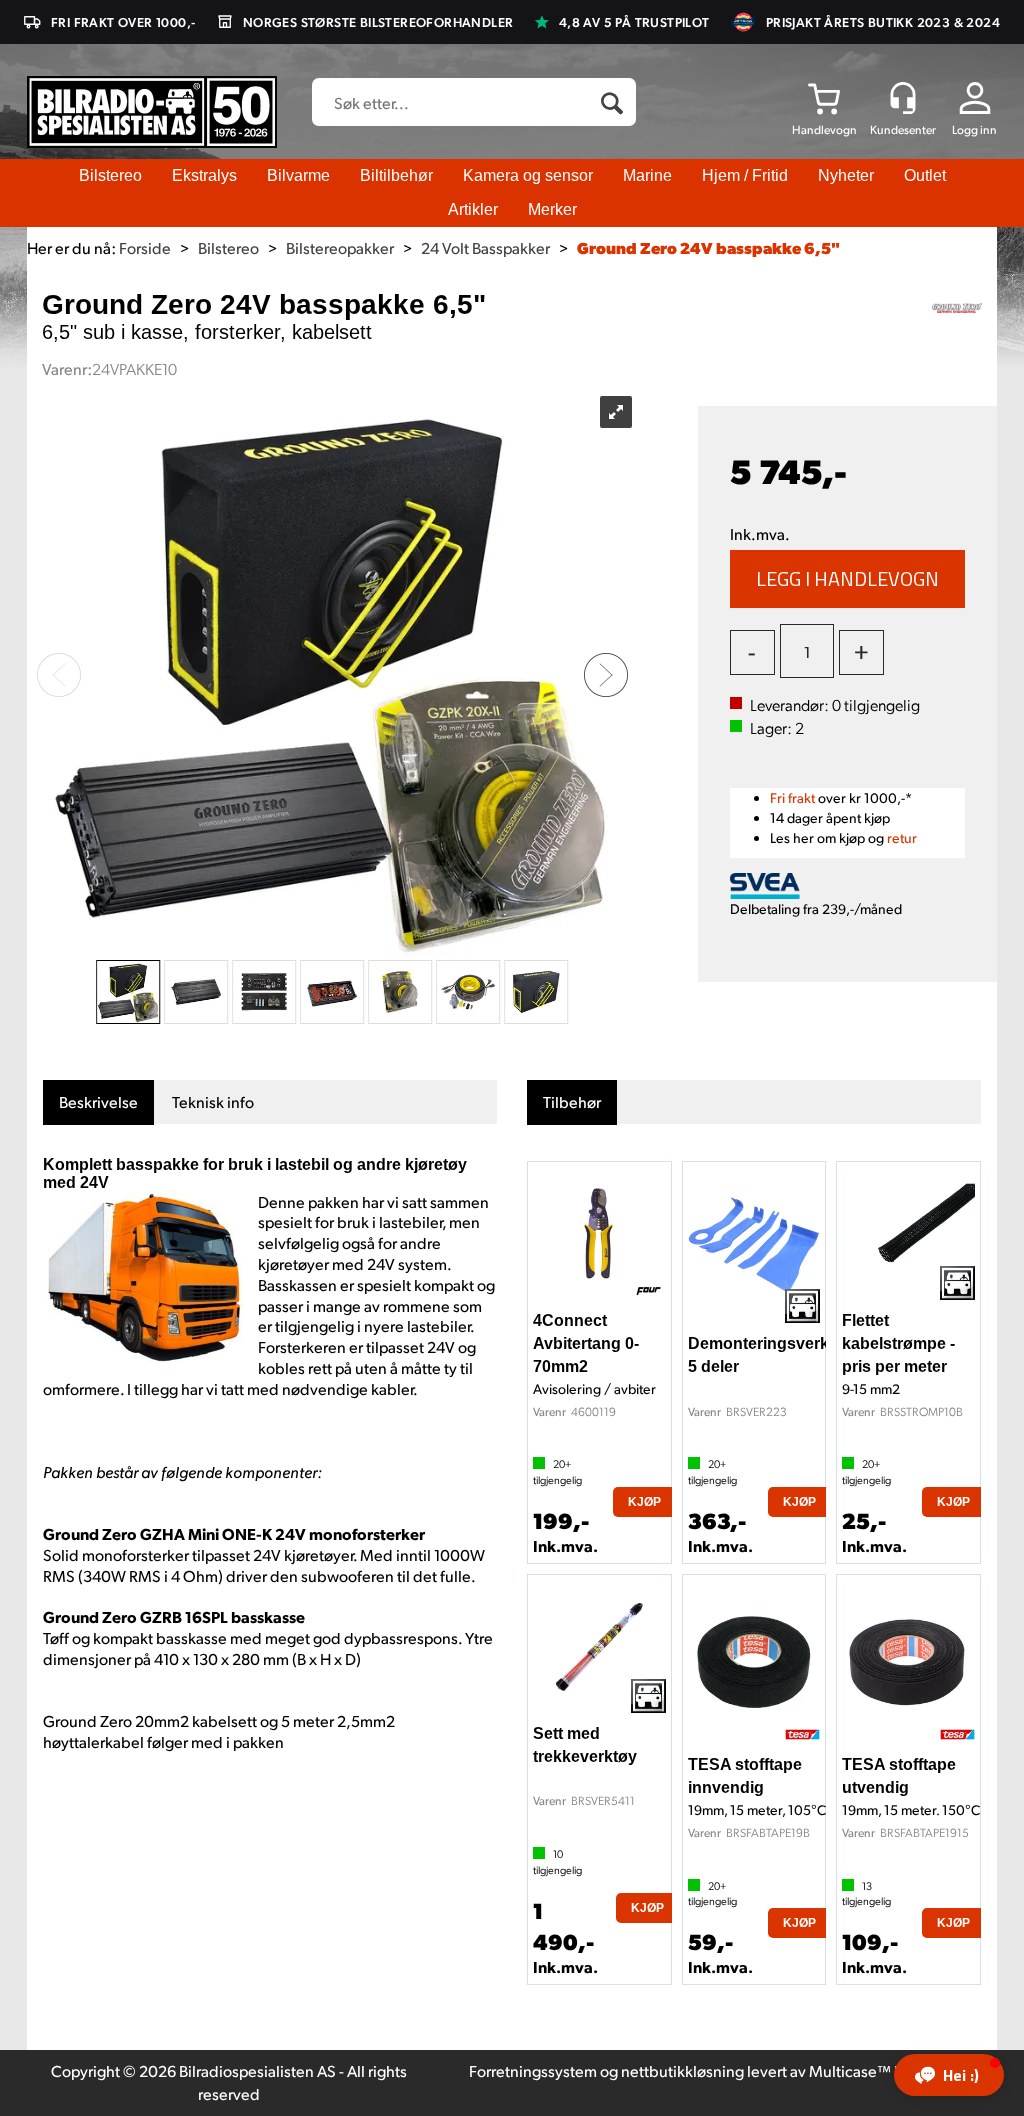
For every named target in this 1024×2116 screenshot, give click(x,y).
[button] (949, 2075)
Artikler (473, 209)
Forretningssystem (533, 2070)
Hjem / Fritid (745, 175)
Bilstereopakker (340, 247)
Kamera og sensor (528, 175)
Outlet (925, 175)
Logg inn (974, 129)
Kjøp (848, 579)
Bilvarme (298, 175)
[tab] (98, 1102)
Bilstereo (110, 175)
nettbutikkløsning (682, 2070)
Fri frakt (792, 797)
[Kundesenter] (903, 98)
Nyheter (846, 175)
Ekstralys (204, 175)
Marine (647, 175)
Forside (145, 247)
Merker (552, 209)
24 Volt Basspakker (485, 247)
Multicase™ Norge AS (884, 2070)
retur (902, 837)
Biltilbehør (396, 175)
